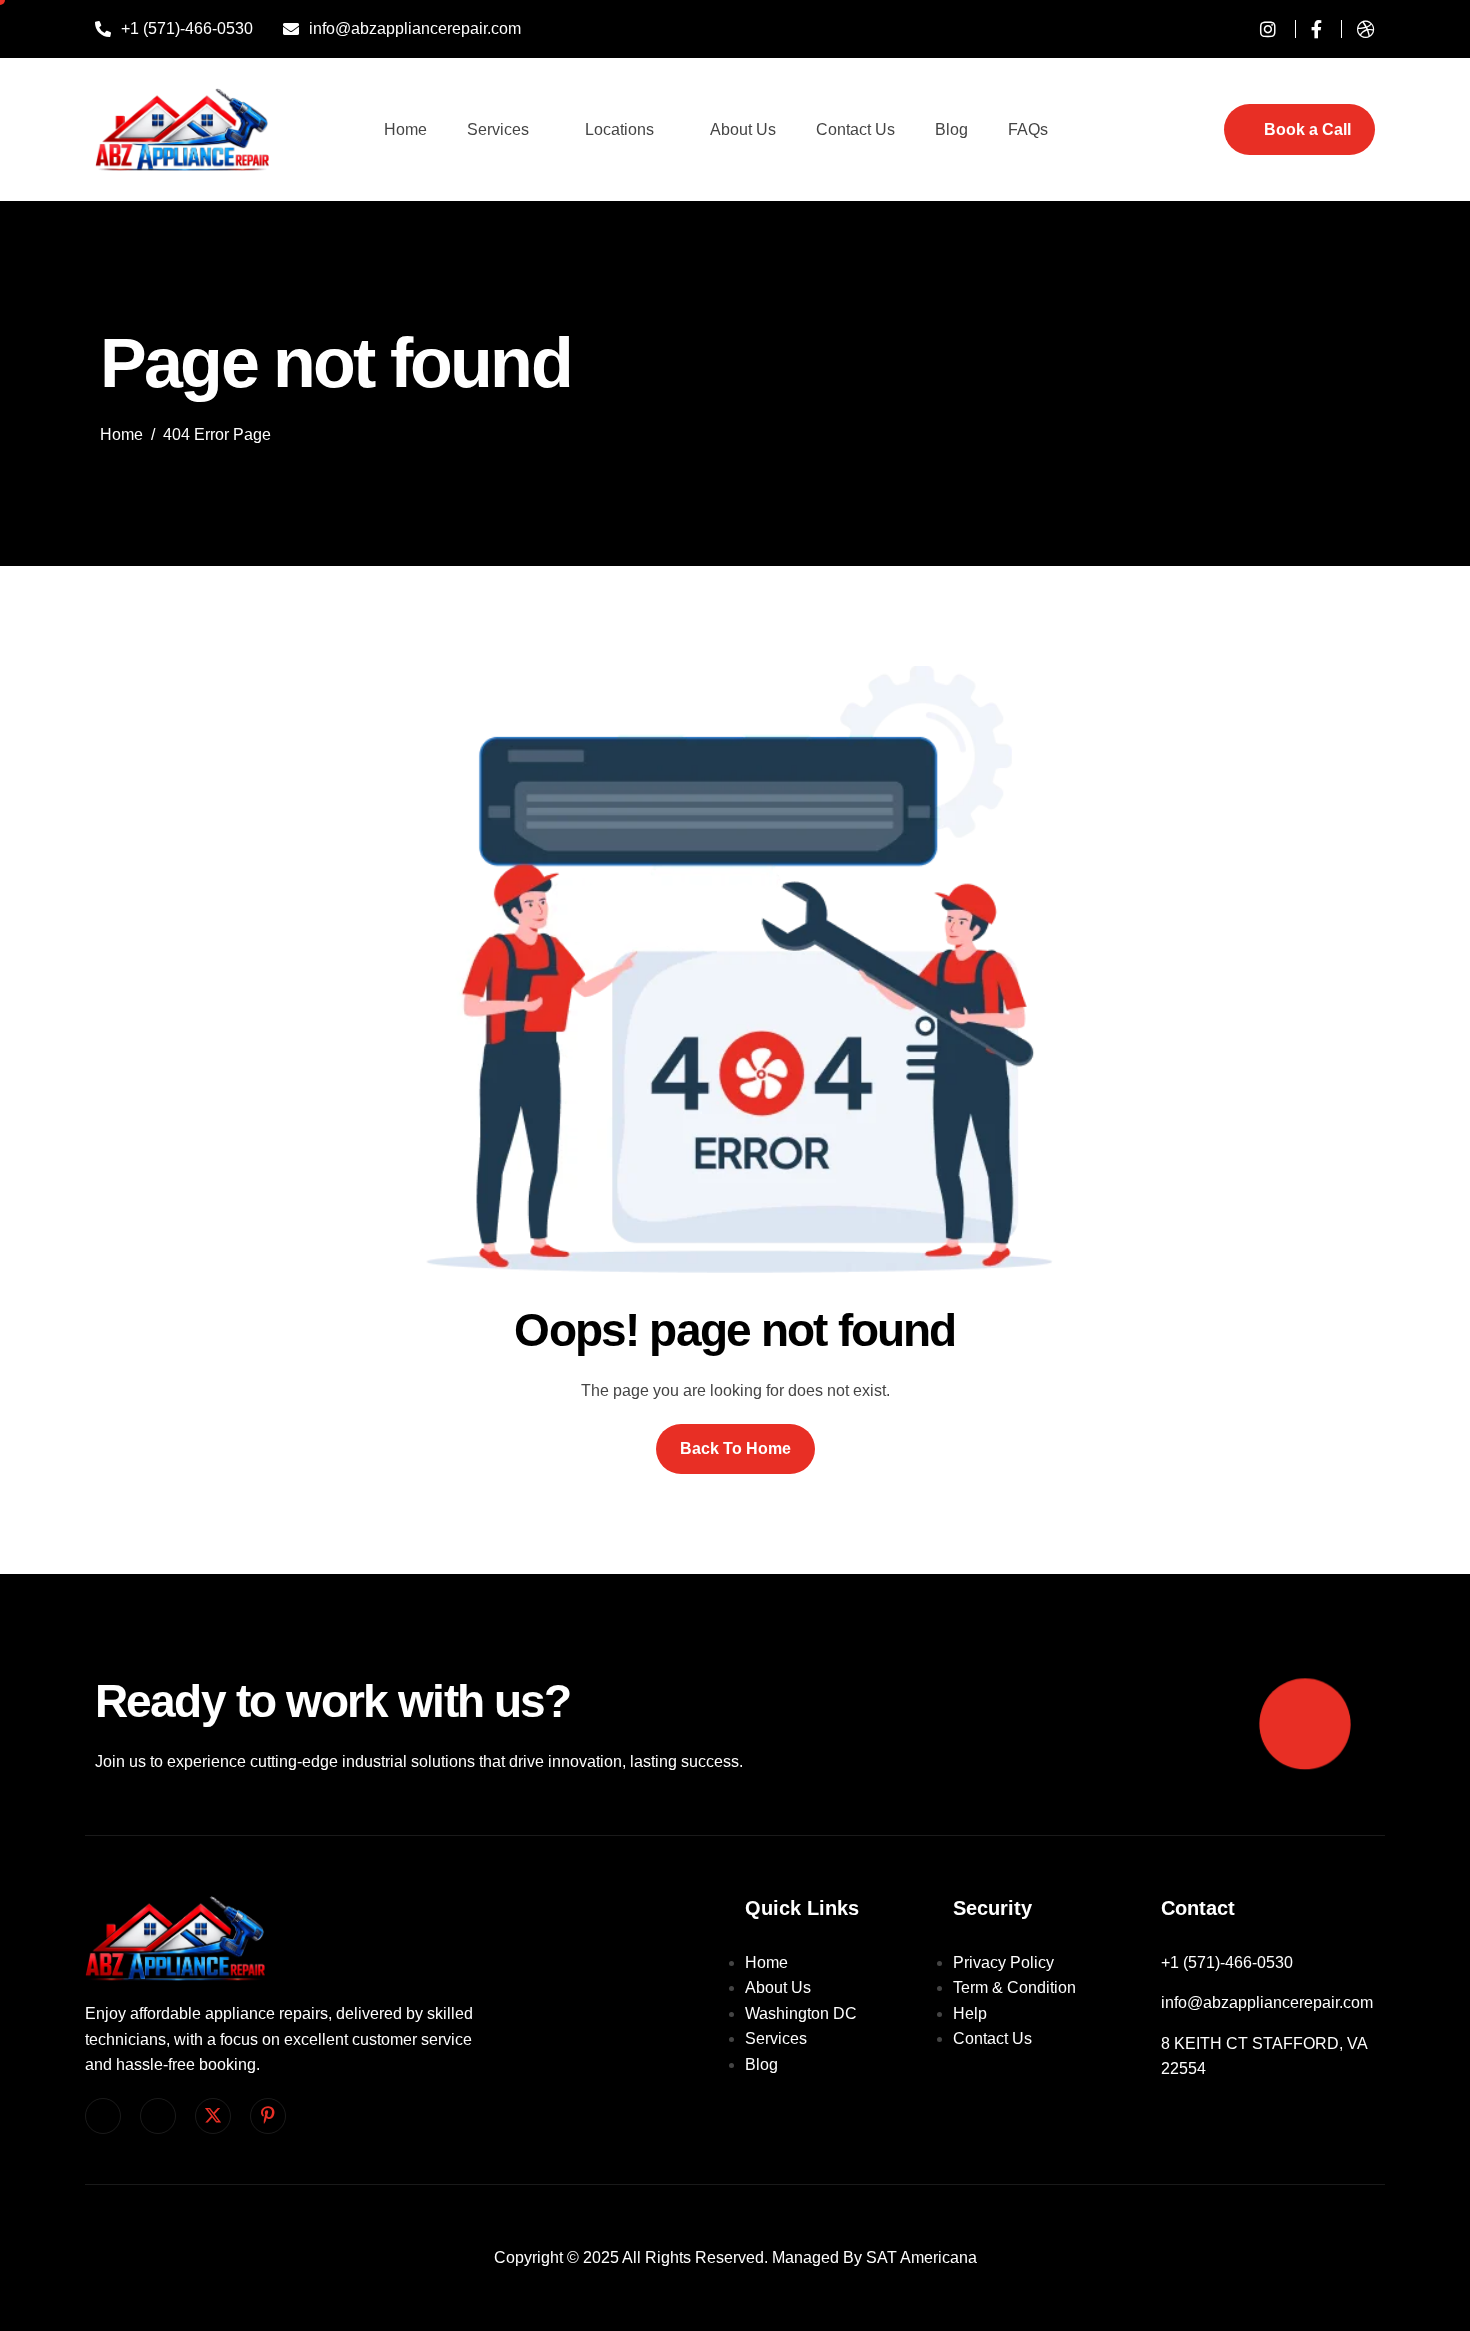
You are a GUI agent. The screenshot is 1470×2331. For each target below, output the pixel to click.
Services (498, 129)
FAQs (1028, 129)
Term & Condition (1014, 1987)
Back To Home (735, 1448)
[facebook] (103, 2116)
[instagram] (1260, 29)
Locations (619, 129)
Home (405, 129)
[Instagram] (158, 2116)
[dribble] (1358, 29)
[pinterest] (268, 2116)
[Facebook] (1308, 29)
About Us (743, 129)
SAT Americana (921, 2257)
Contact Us (855, 129)
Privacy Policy (1003, 1962)
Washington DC (801, 2013)
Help (970, 2013)
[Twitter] (213, 2116)
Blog (951, 129)
